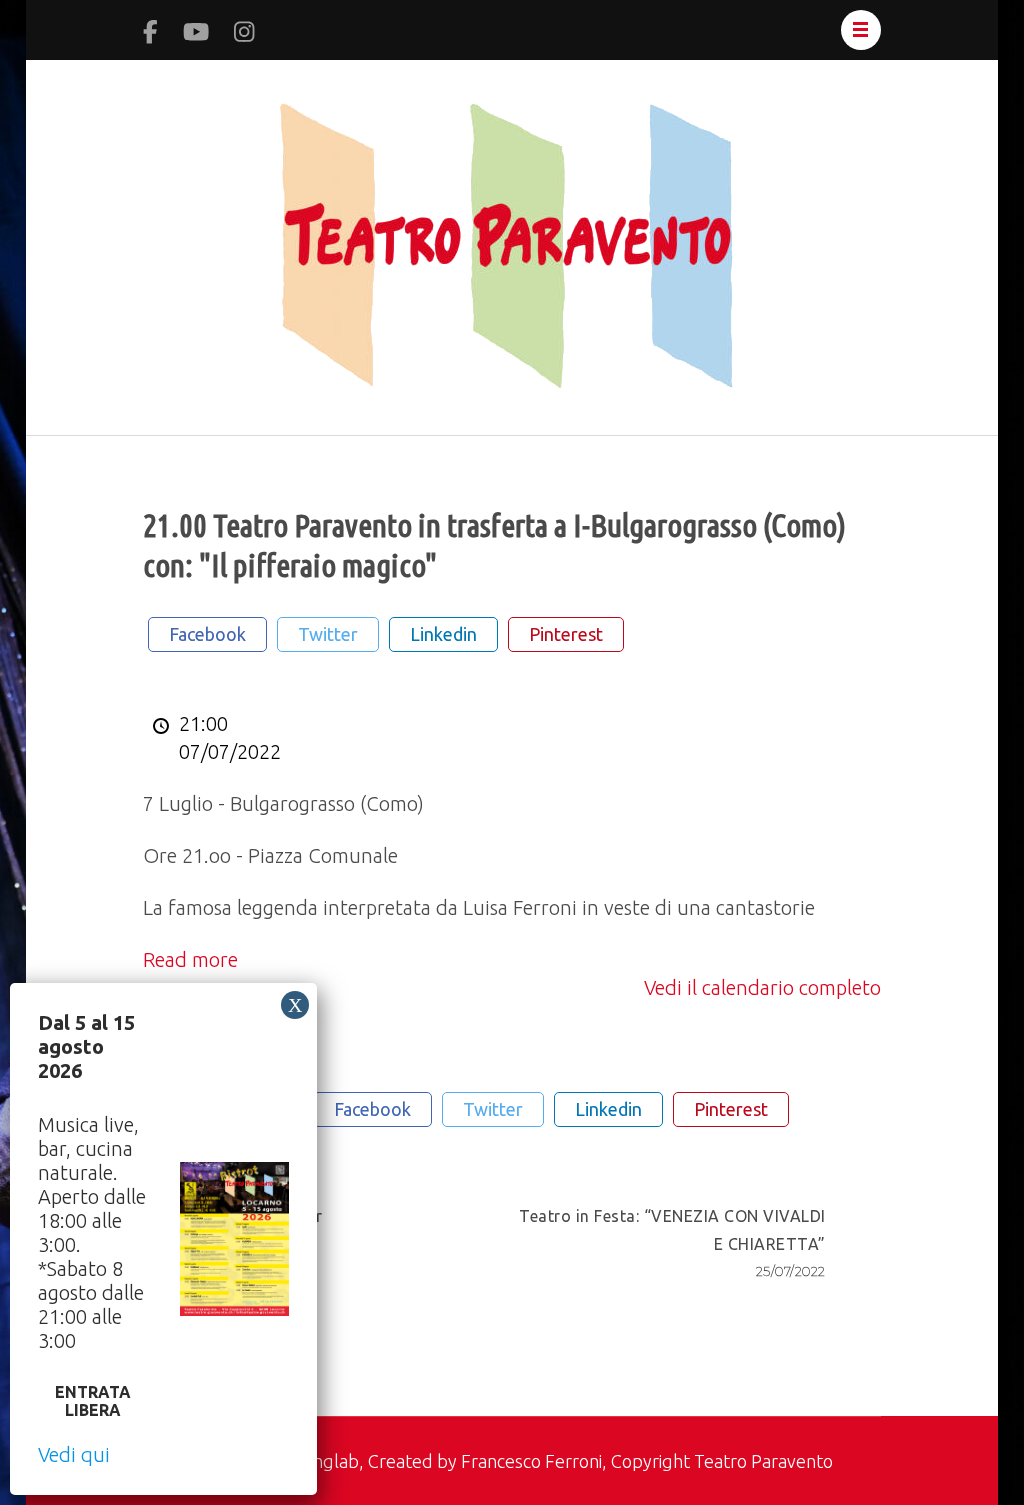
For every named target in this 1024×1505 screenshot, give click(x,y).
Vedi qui (74, 1454)
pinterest (566, 634)
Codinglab (318, 1461)
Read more (190, 959)
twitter (328, 634)
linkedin (443, 634)
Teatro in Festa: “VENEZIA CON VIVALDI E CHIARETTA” (672, 1243)
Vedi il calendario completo (762, 987)
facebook (207, 634)
